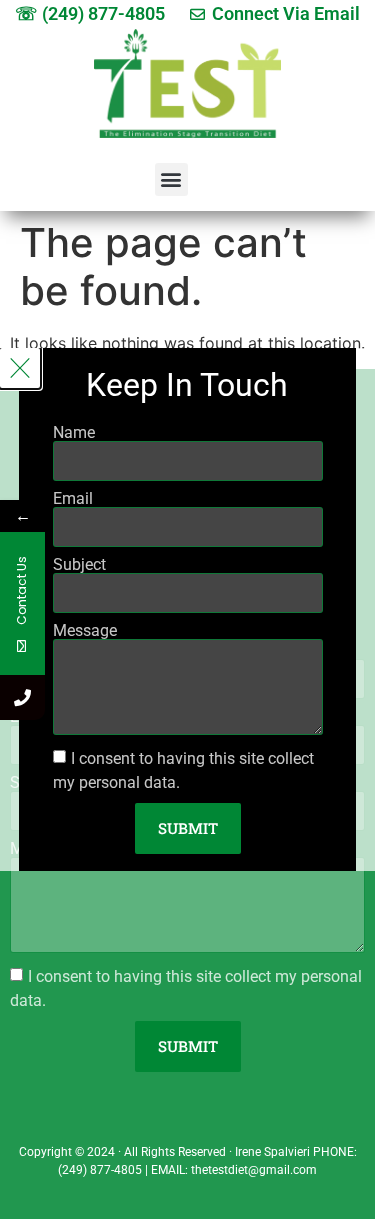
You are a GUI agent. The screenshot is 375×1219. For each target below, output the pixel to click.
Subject (79, 565)
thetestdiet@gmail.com (254, 1170)
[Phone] (22, 697)
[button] (171, 179)
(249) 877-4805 (100, 1170)
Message (85, 631)
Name (74, 433)
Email (73, 499)
